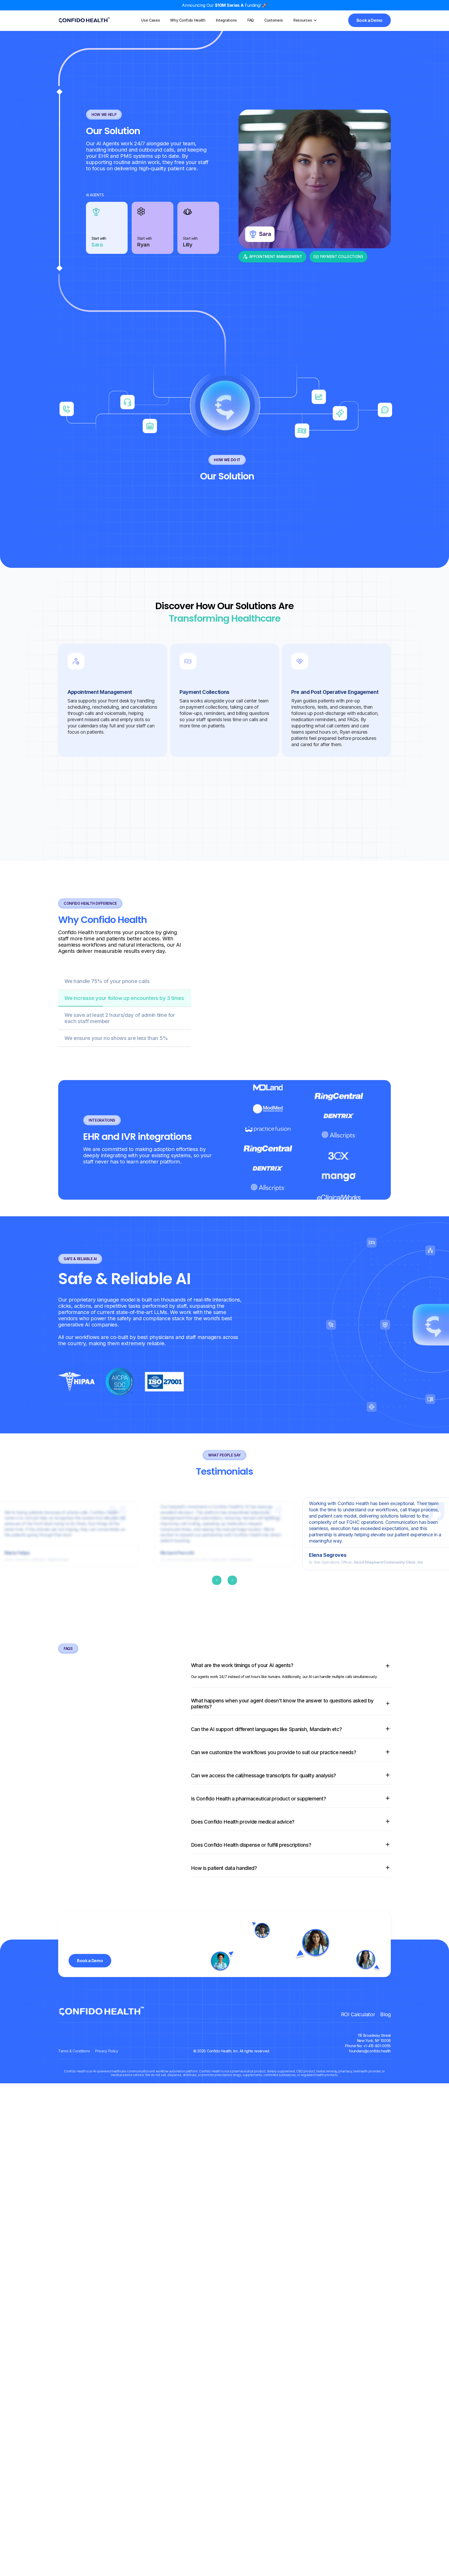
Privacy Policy (107, 2192)
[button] (305, 20)
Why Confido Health (188, 20)
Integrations (226, 20)
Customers (274, 20)
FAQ (251, 20)
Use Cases (150, 20)
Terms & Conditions (74, 2192)
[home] (84, 20)
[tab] (107, 368)
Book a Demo (369, 20)
